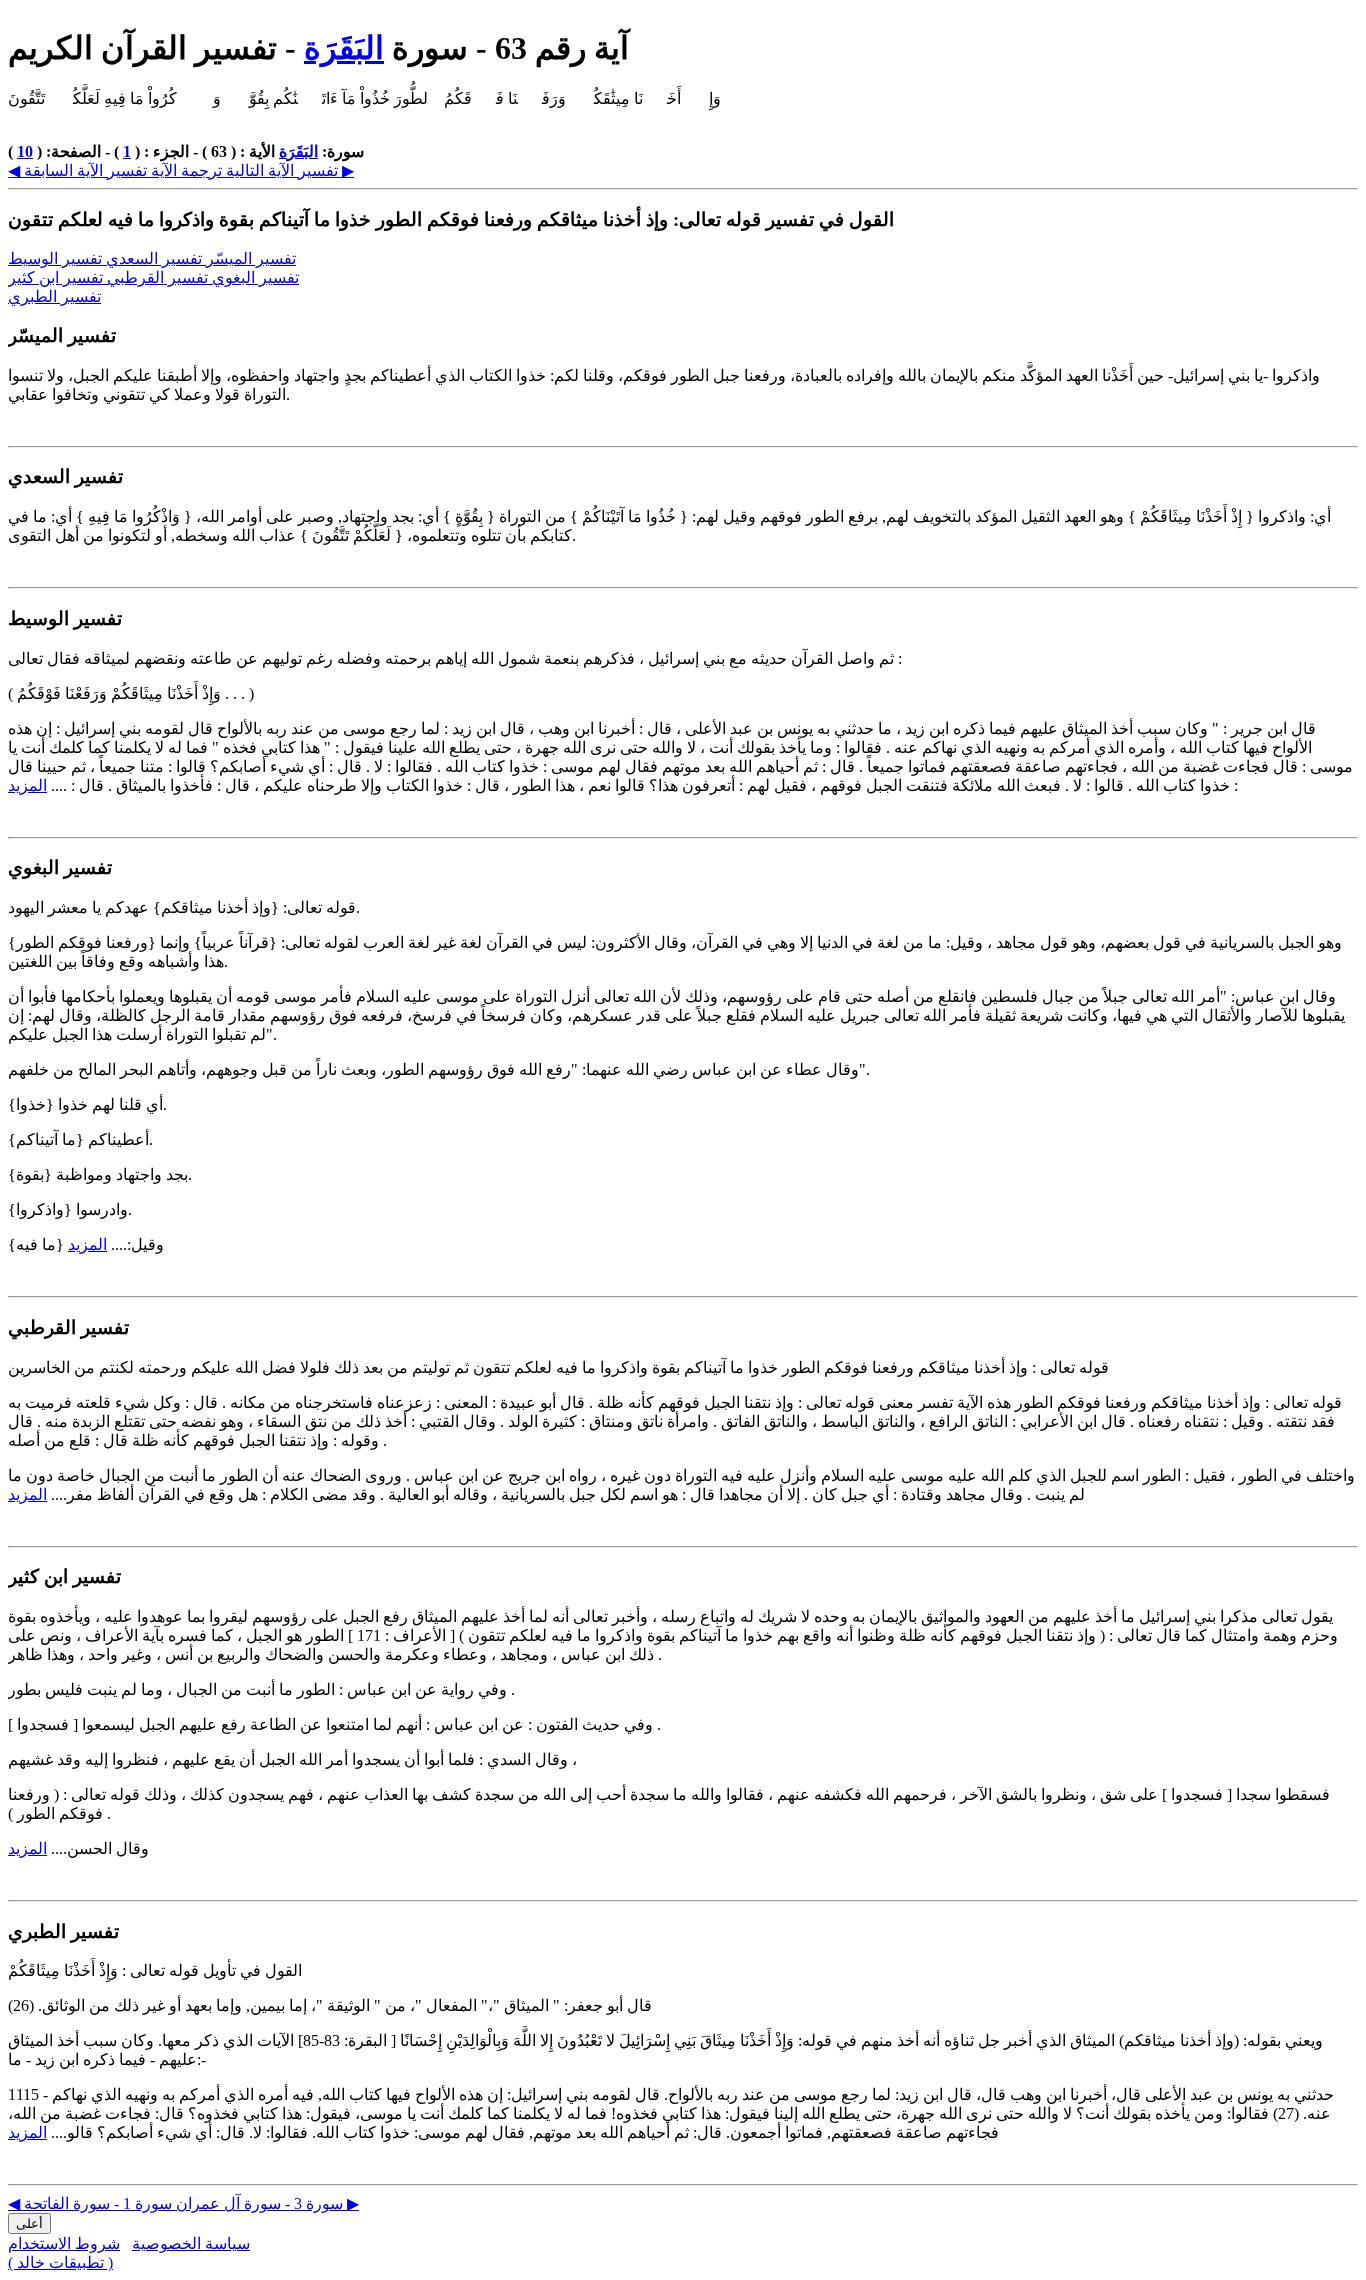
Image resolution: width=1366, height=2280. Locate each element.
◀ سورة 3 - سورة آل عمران (175, 2203)
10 (25, 151)
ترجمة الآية (184, 170)
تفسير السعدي (156, 258)
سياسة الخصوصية (191, 2243)
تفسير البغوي (255, 277)
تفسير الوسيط (57, 258)
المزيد (27, 785)
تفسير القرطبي (159, 277)
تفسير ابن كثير (57, 277)
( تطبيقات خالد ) (60, 2262)
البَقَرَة (344, 48)
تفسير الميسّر (251, 258)
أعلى (29, 2223)
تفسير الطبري (54, 296)
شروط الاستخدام (64, 2243)
